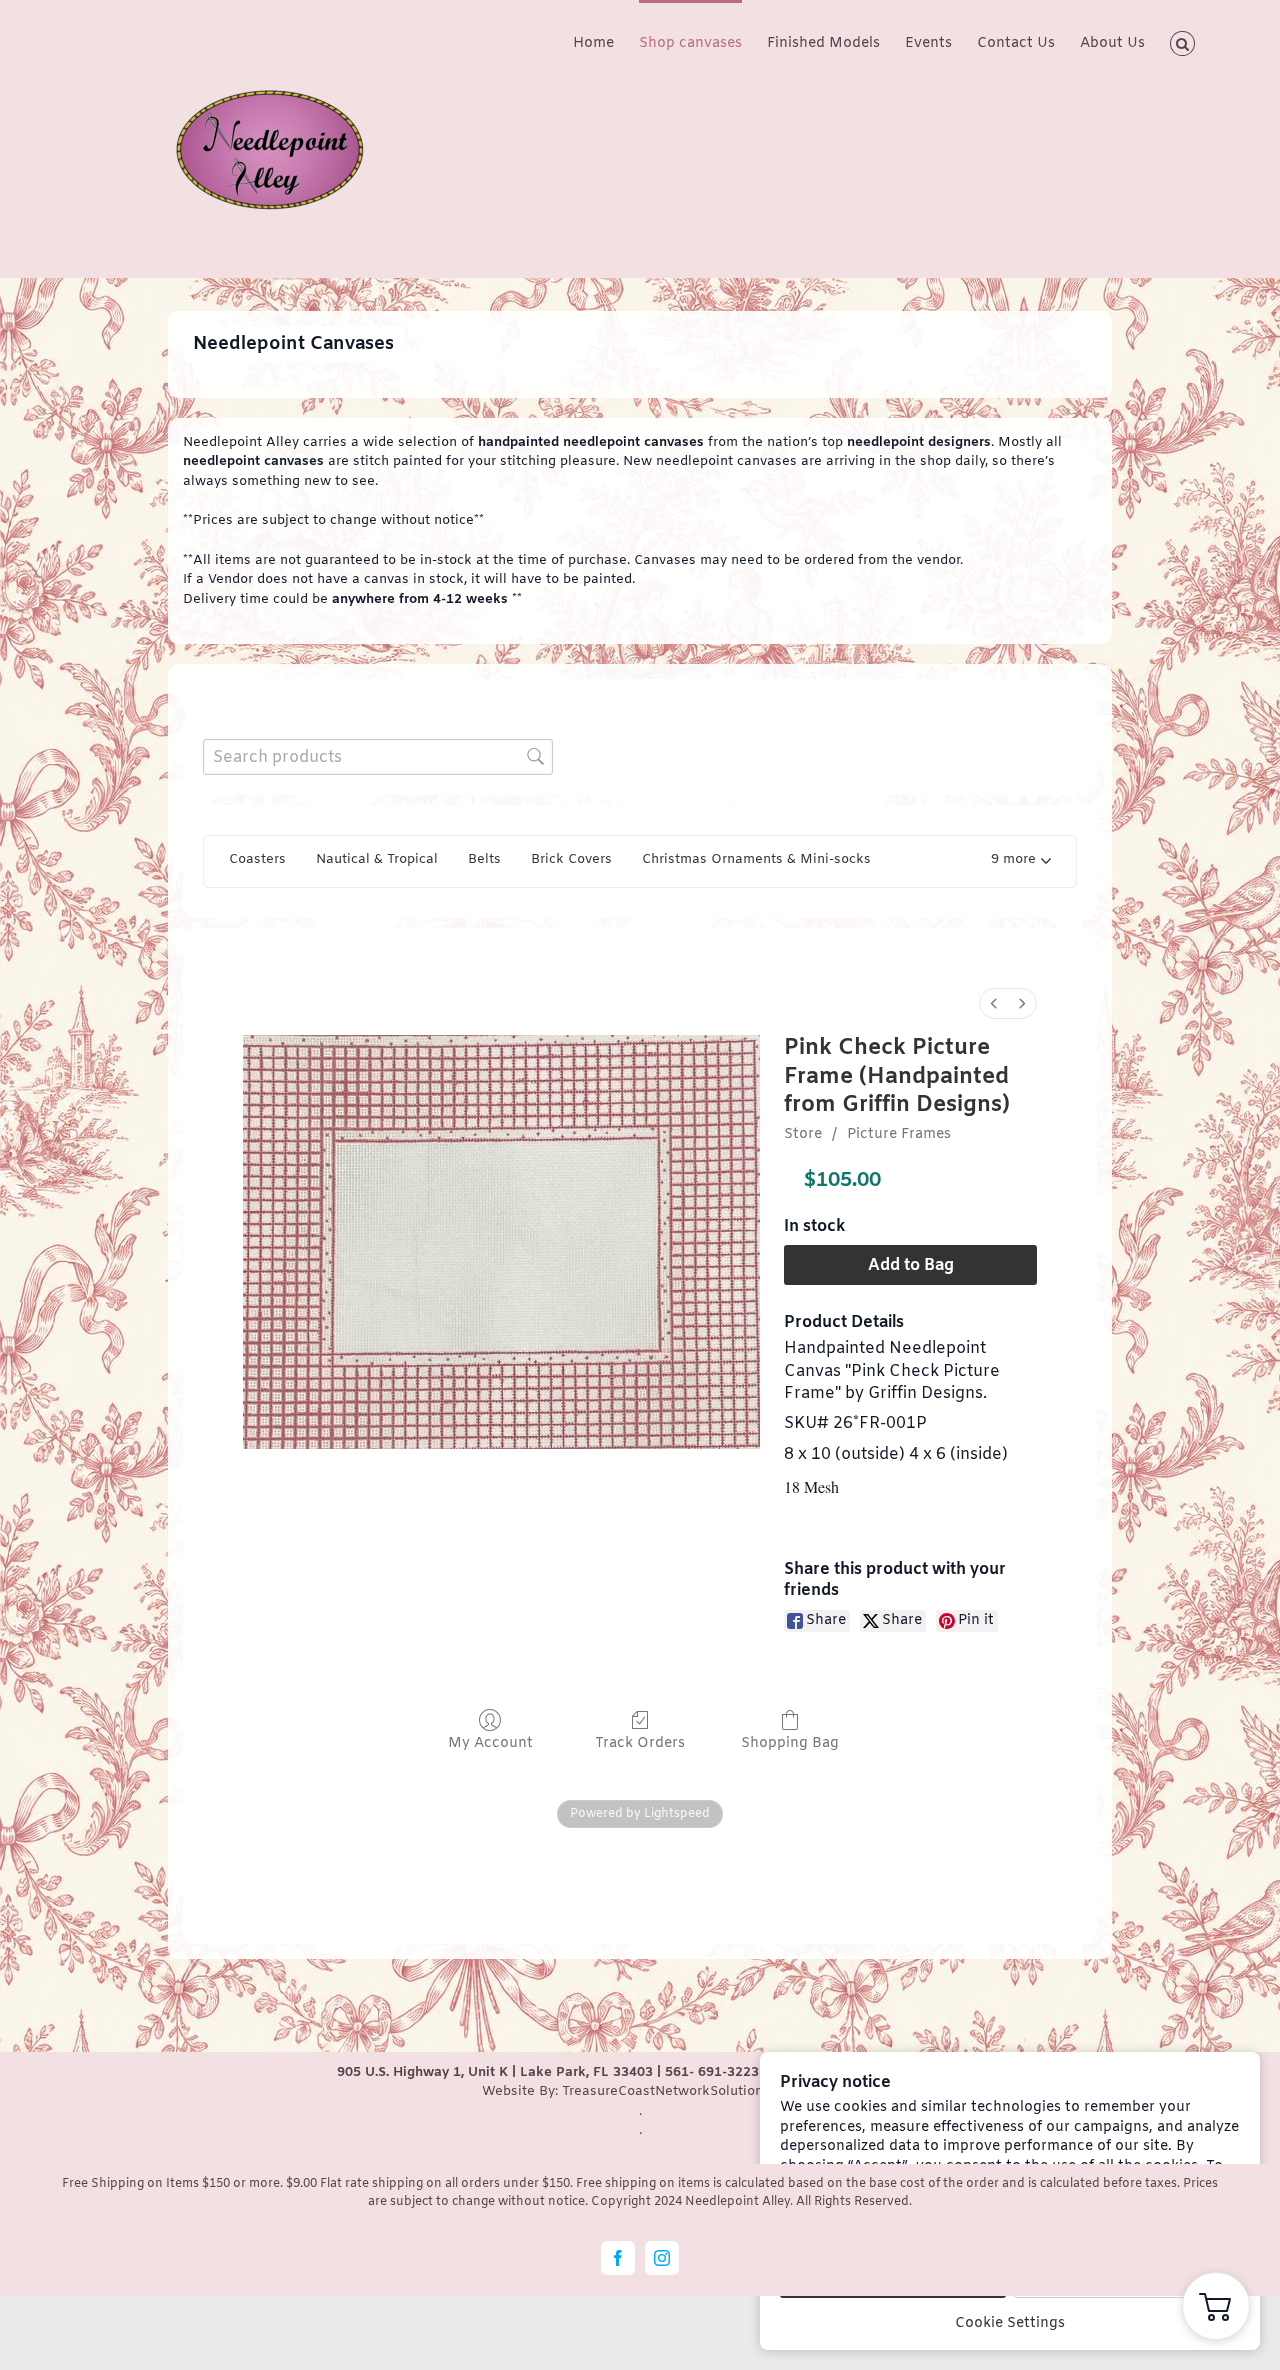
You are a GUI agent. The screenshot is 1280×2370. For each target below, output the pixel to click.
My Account (490, 1743)
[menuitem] (994, 1003)
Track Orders (640, 1743)
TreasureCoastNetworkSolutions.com (680, 2091)
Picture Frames (899, 1134)
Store (803, 1134)
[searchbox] (378, 756)
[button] (1182, 42)
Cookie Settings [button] (1010, 2323)
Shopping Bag (790, 1743)
